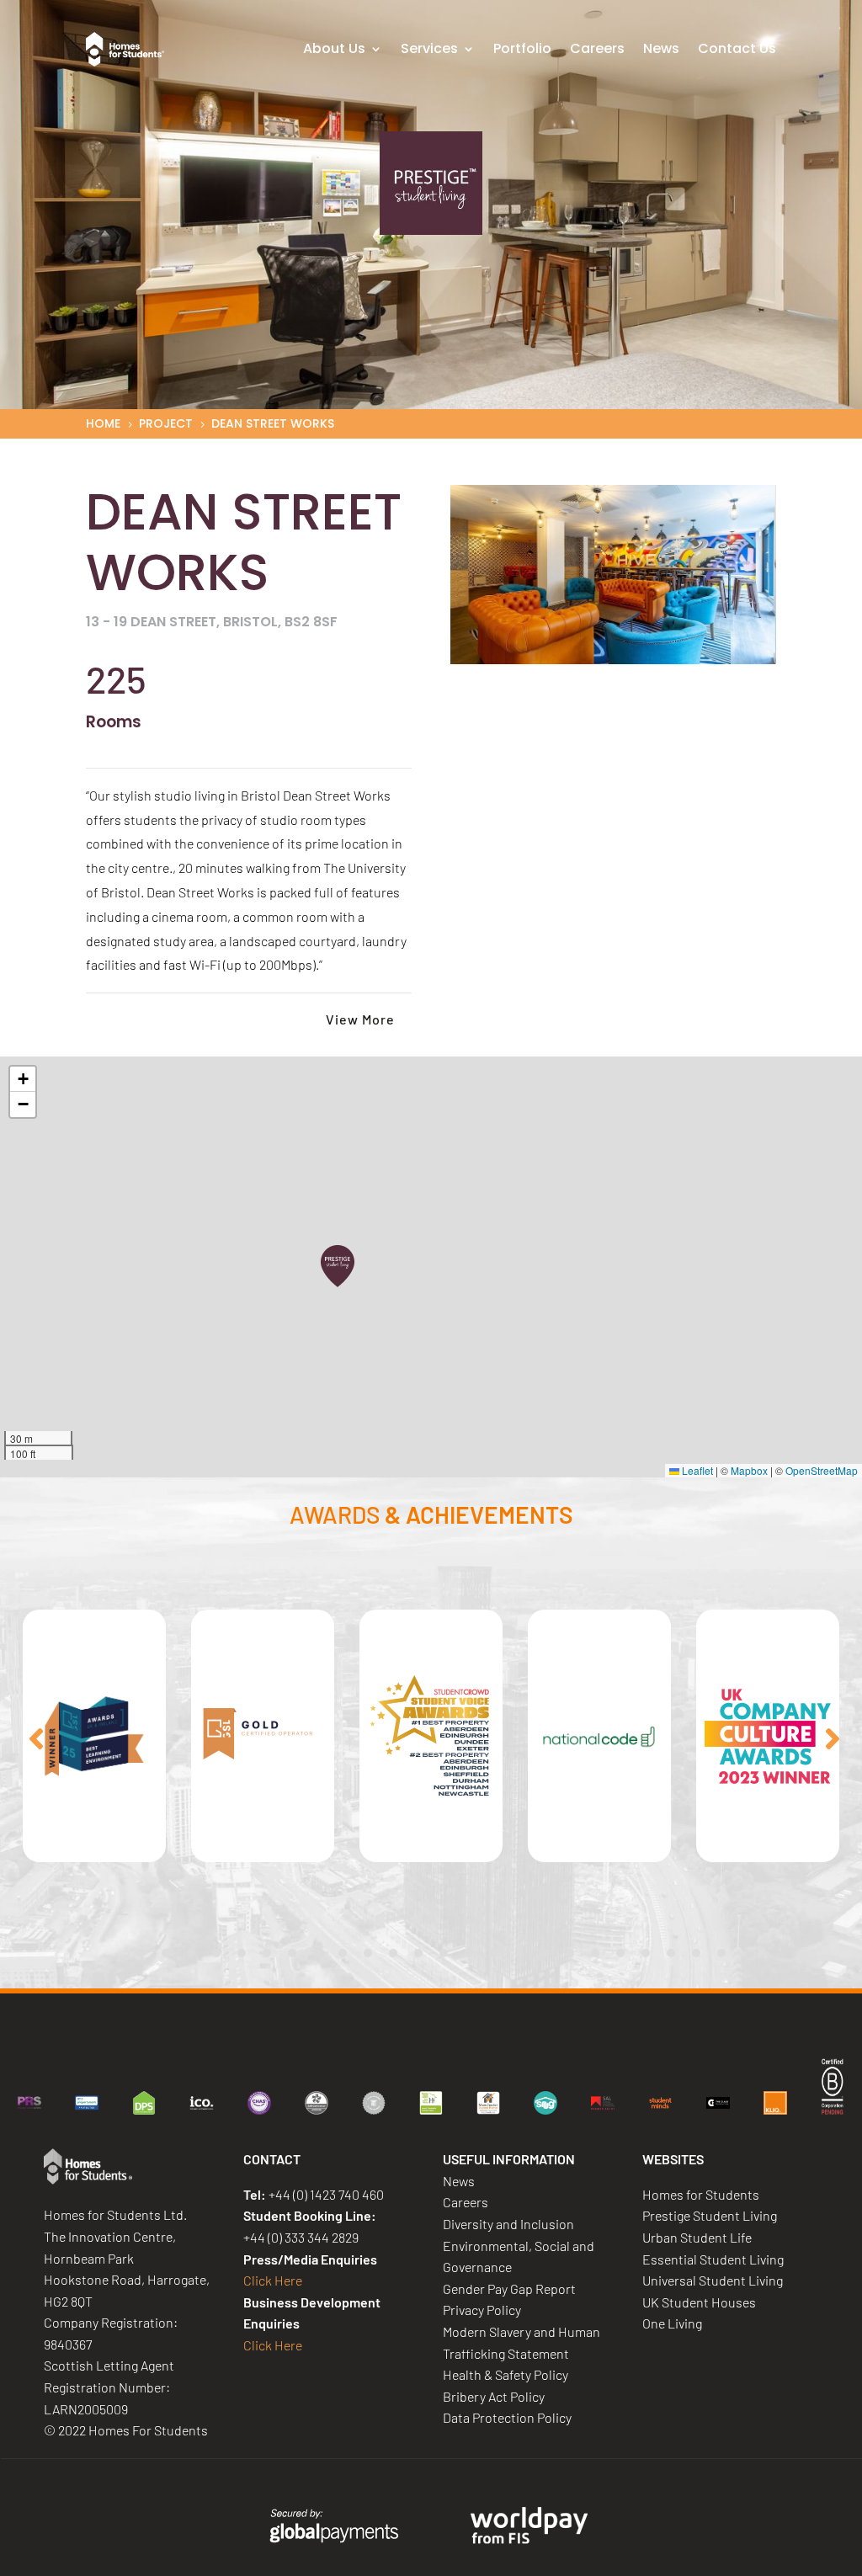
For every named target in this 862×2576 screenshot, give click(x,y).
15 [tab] (494, 1953)
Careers (597, 48)
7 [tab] (292, 1953)
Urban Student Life (697, 2237)
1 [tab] (141, 1953)
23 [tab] (696, 1953)
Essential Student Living (713, 2259)
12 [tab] (418, 1953)
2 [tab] (166, 1953)
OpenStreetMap (822, 1470)
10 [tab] (368, 1953)
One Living (672, 2323)
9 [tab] (343, 1953)
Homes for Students (701, 2194)
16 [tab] (519, 1953)
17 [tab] (545, 1953)
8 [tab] (317, 1953)
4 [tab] (216, 1953)
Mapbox (749, 1470)
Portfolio (522, 48)
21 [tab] (646, 1953)
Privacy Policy (482, 2310)
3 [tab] (191, 1953)
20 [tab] (620, 1953)
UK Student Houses (699, 2302)
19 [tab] (595, 1953)
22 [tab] (671, 1953)
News (661, 48)
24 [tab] (721, 1953)
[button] (338, 1266)
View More (360, 1019)
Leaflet (696, 1470)
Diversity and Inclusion (508, 2224)
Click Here (273, 2280)
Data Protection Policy (507, 2417)
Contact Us (737, 48)
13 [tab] (444, 1953)
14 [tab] (469, 1953)
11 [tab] (393, 1953)
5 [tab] (242, 1953)
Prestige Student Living (710, 2215)
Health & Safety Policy (505, 2374)
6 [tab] (267, 1953)
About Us (334, 48)
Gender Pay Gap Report (509, 2289)
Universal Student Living (713, 2280)
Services (429, 48)
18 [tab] (570, 1953)
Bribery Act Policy (494, 2396)
